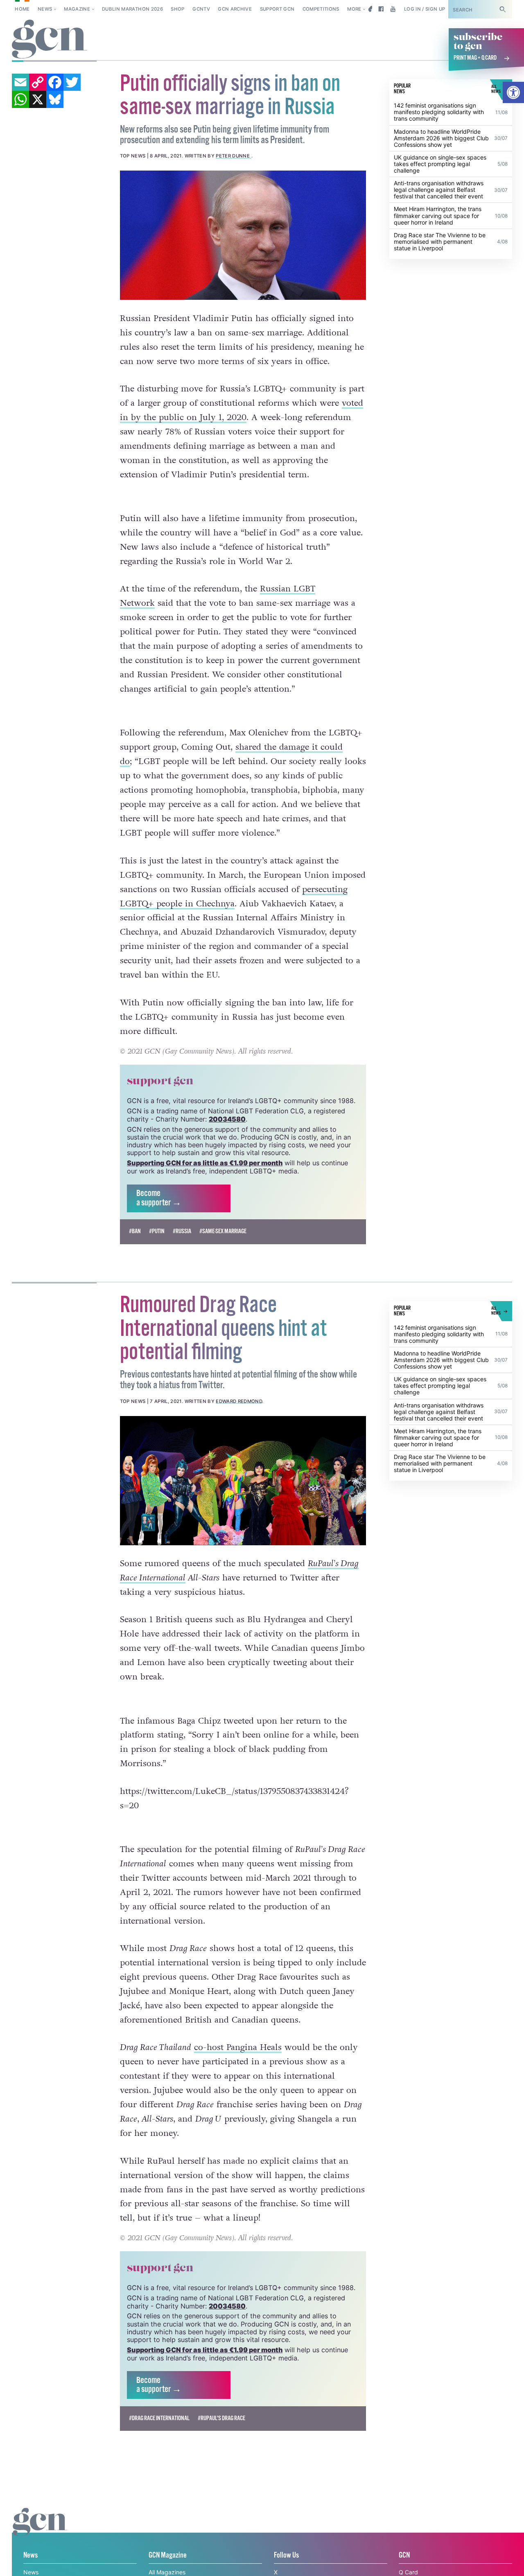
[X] (38, 99)
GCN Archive (235, 9)
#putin (157, 1231)
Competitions (321, 9)
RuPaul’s (324, 1563)
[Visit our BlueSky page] (369, 9)
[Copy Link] (38, 82)
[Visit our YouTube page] (393, 9)
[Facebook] (55, 82)
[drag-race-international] (243, 1481)
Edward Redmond (239, 1401)
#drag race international (159, 2418)
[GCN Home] (50, 39)
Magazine (77, 9)
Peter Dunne (233, 156)
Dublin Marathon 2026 (132, 9)
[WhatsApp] (20, 99)
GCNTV (201, 9)
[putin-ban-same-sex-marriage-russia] (243, 235)
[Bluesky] (55, 99)
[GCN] (40, 2530)
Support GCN (277, 9)
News (45, 9)
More (354, 9)
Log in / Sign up (425, 9)
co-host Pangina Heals (238, 2047)
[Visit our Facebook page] (381, 9)
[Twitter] (72, 82)
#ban (135, 1231)
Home (22, 9)
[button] (513, 92)
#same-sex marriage (223, 1231)
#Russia (182, 1231)
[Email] (20, 82)
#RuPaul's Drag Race (221, 2418)
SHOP (177, 9)
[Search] (503, 9)
